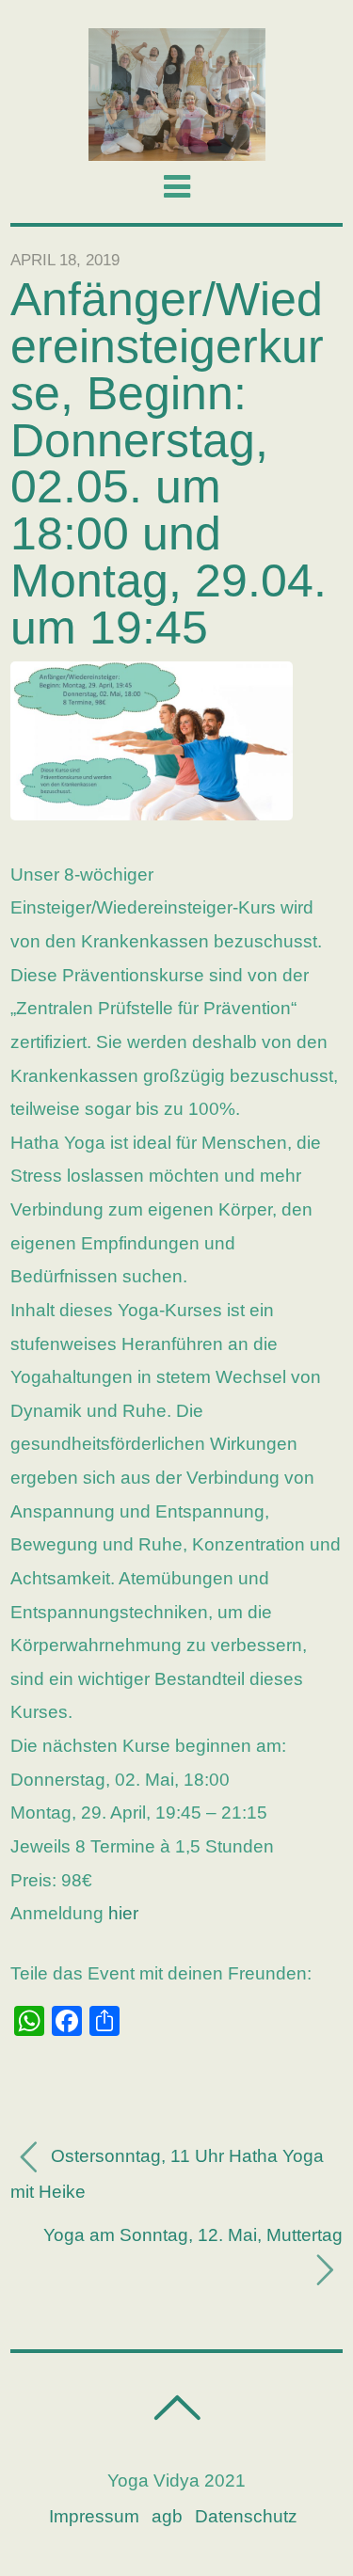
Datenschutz (246, 2516)
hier (123, 1913)
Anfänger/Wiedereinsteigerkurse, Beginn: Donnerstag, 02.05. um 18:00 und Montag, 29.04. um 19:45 (168, 463)
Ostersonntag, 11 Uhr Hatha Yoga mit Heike (167, 2174)
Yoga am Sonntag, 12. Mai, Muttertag (193, 2235)
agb (167, 2516)
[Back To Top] (176, 2408)
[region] (176, 95)
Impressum (94, 2516)
